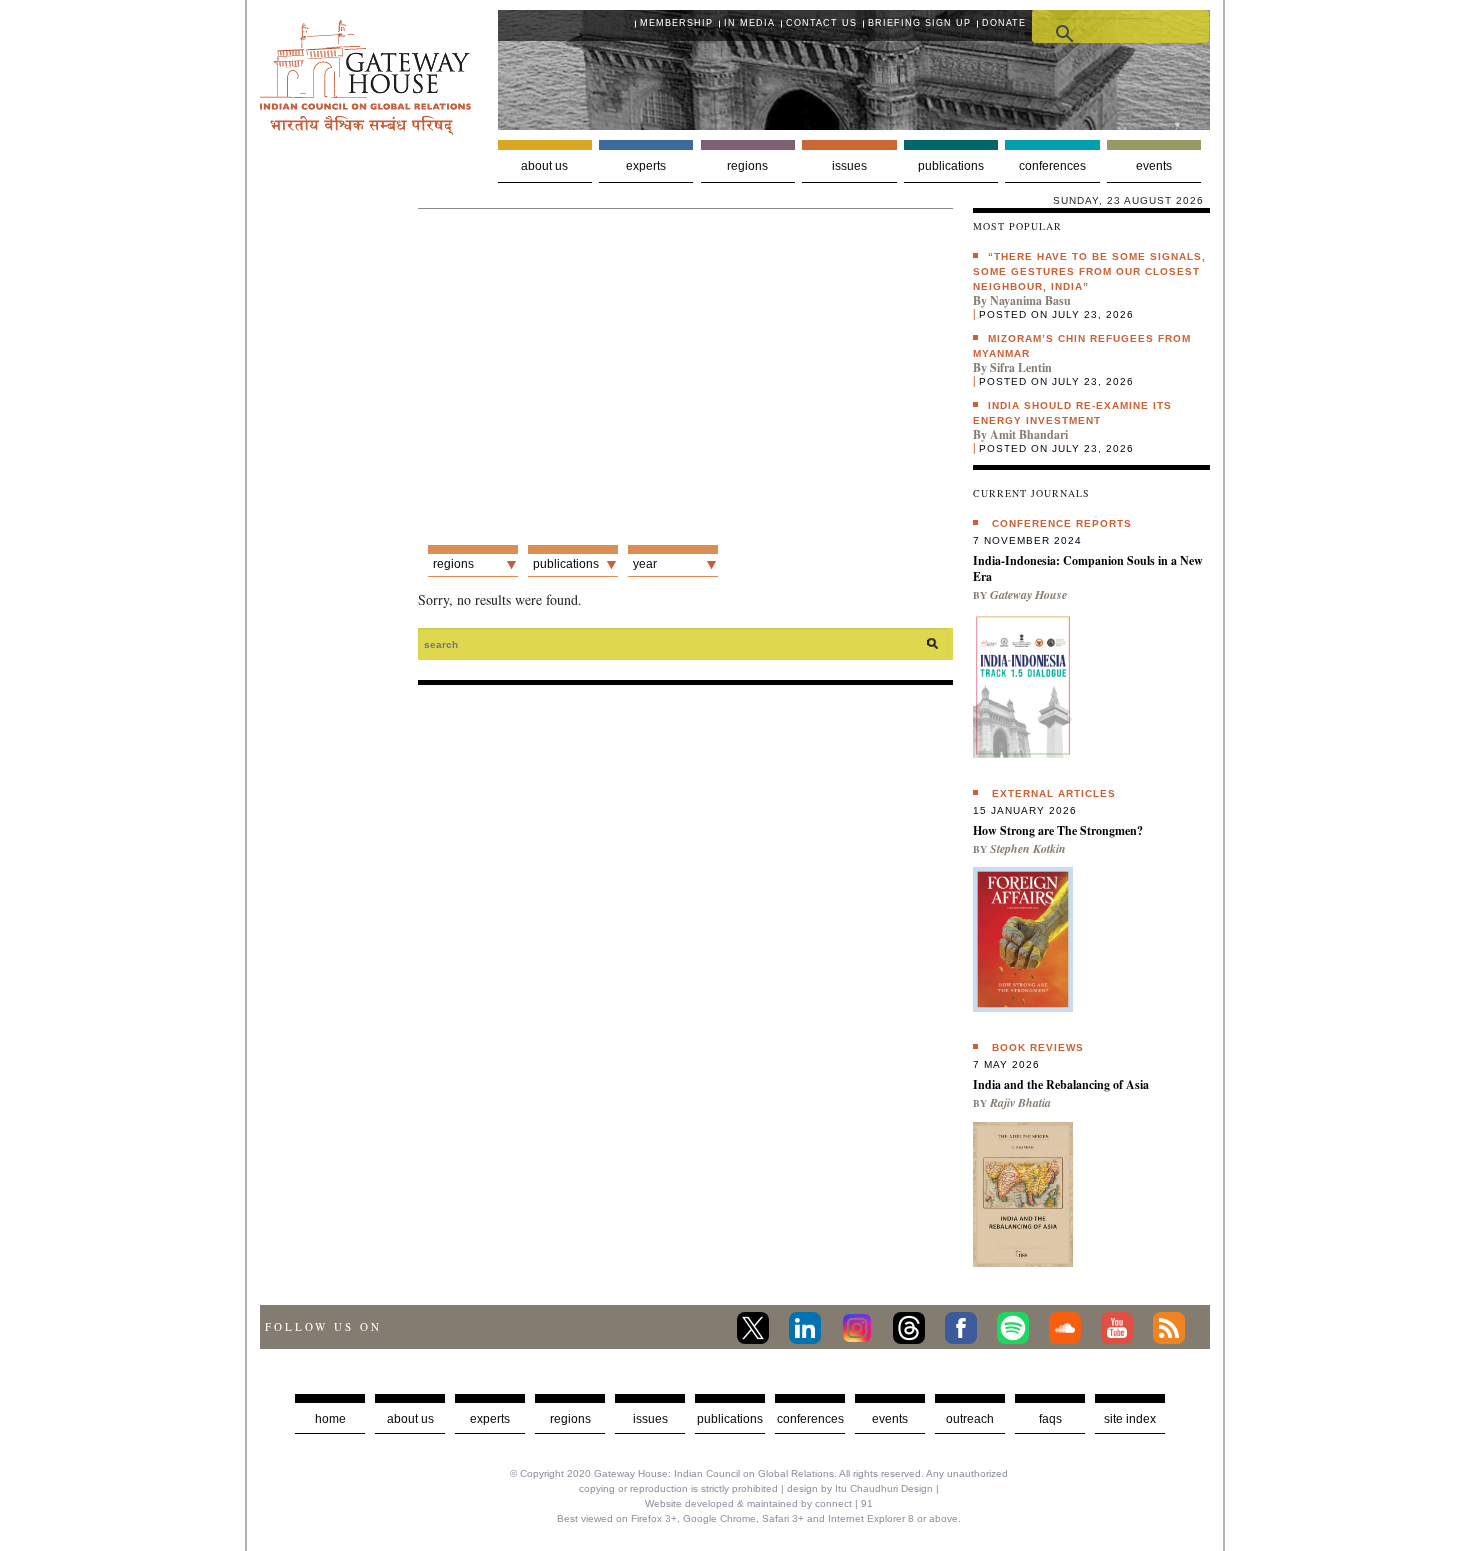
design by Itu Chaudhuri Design (860, 1488)
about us (410, 1419)
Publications (951, 166)
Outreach (970, 1419)
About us (544, 166)
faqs (1050, 1419)
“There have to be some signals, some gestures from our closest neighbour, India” (1089, 271)
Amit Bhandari (1029, 434)
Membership (676, 23)
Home (330, 1419)
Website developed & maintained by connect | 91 (759, 1503)
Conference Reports (1062, 523)
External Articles (1054, 793)
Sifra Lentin (1021, 367)
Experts (646, 166)
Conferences (1052, 166)
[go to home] (365, 129)
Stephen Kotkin (1028, 848)
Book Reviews (1038, 1047)
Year (645, 564)
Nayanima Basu (1030, 300)
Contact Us (821, 23)
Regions (747, 166)
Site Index (1130, 1419)
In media (749, 23)
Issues (849, 166)
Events (1154, 166)
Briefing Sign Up (919, 23)
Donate (1004, 23)
